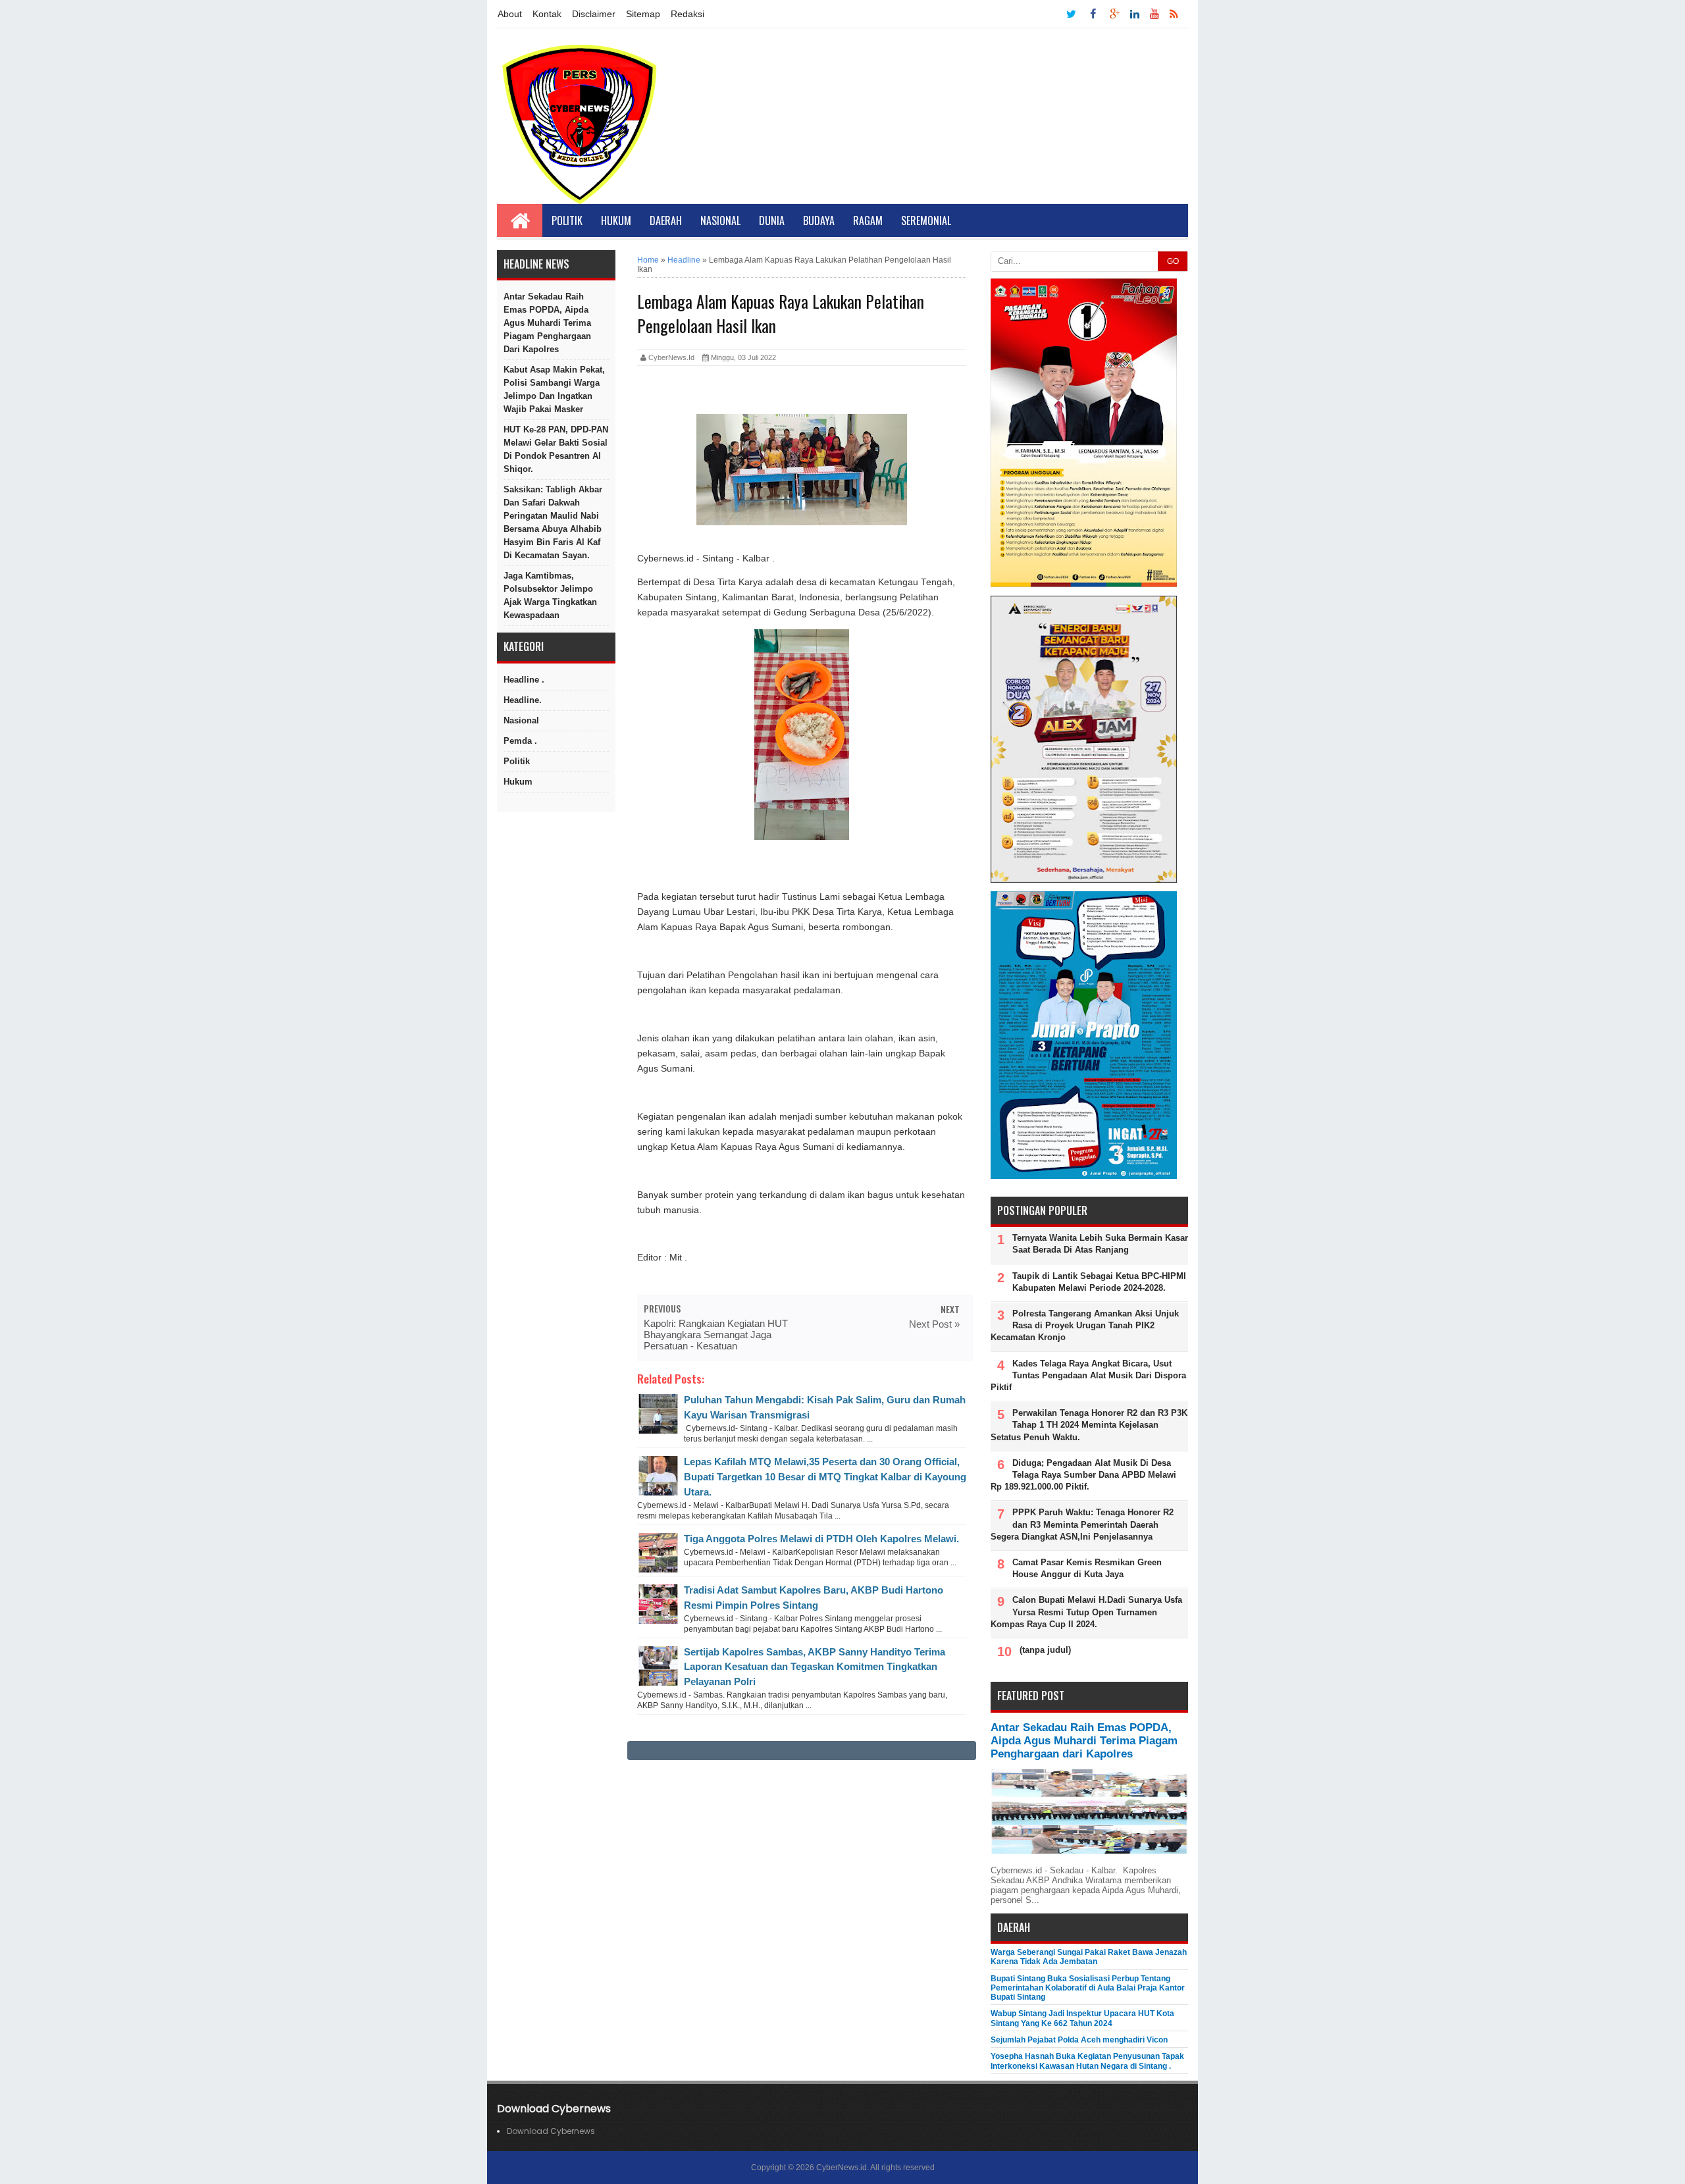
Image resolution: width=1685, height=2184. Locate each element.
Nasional (720, 221)
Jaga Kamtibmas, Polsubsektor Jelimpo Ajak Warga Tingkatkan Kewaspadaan (550, 595)
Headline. (523, 700)
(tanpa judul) (1045, 1650)
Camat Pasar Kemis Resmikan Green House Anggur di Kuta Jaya (1087, 1568)
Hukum (616, 221)
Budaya (819, 221)
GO (1173, 261)
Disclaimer (594, 14)
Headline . (524, 680)
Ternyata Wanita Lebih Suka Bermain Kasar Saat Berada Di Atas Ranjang (1100, 1244)
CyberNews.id (842, 2168)
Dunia (772, 221)
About (510, 14)
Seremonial (926, 221)
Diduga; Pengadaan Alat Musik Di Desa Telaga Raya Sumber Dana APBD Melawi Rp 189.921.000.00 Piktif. (1083, 1475)
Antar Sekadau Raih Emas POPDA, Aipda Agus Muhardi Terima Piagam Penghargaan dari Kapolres (547, 323)
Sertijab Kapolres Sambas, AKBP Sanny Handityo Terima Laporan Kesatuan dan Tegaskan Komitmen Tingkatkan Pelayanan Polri (815, 1667)
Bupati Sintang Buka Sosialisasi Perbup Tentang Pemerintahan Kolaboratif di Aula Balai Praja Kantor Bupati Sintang (1088, 1988)
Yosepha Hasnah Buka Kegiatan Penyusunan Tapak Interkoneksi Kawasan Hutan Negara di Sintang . (1087, 2061)
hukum (518, 782)
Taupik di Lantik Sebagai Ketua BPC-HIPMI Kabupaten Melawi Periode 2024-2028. (1099, 1282)
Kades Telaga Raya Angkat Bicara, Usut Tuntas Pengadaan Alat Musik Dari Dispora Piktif (1088, 1375)
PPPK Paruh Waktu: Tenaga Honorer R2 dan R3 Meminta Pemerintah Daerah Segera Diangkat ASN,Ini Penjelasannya (1082, 1524)
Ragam (868, 221)
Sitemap (643, 14)
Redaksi (687, 14)
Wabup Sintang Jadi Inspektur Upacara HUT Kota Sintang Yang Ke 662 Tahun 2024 (1082, 2018)
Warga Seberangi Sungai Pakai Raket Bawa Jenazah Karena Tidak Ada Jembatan (1089, 1957)
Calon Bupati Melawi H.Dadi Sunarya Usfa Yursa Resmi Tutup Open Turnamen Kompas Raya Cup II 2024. (1086, 1612)
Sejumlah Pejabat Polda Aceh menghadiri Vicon (1079, 2040)
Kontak (547, 14)
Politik (567, 221)
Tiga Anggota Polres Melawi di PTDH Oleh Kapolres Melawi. (821, 1539)
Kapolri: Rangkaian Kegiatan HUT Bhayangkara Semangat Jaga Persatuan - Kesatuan (716, 1335)
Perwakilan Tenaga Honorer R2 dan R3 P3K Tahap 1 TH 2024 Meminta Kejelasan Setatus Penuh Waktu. (1089, 1425)
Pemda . (520, 741)
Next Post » (934, 1324)
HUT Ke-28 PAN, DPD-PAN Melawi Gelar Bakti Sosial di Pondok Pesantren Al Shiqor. (556, 449)
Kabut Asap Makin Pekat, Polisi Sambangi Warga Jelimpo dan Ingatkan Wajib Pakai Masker (554, 389)
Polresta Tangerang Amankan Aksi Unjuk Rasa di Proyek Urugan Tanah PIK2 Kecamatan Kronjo (1085, 1325)
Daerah (666, 221)
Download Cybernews (551, 2131)
